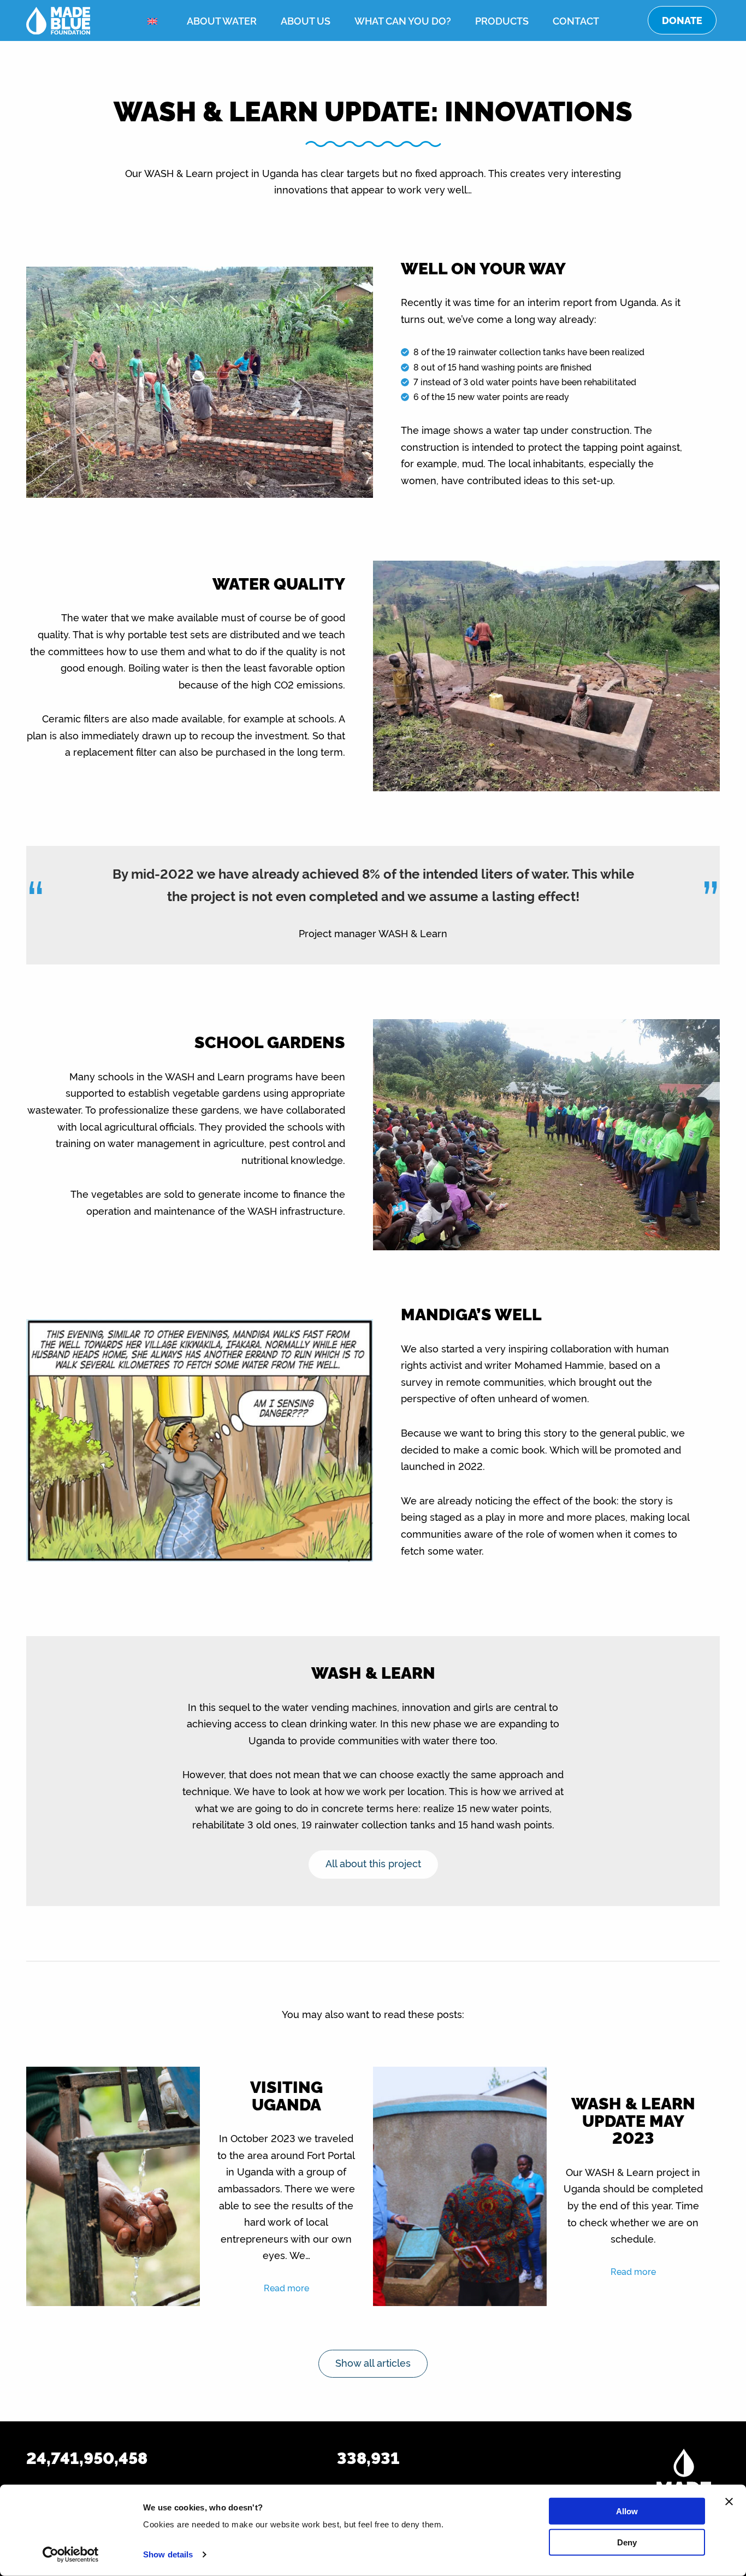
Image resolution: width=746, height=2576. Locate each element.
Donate (682, 20)
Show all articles (373, 2362)
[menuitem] (155, 21)
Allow (627, 2511)
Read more (286, 2287)
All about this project (373, 1863)
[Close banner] (729, 2502)
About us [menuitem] (306, 20)
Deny (627, 2542)
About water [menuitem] (222, 20)
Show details (168, 2554)
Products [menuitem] (502, 20)
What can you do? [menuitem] (403, 20)
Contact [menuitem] (576, 20)
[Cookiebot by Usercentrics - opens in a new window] (71, 2555)
